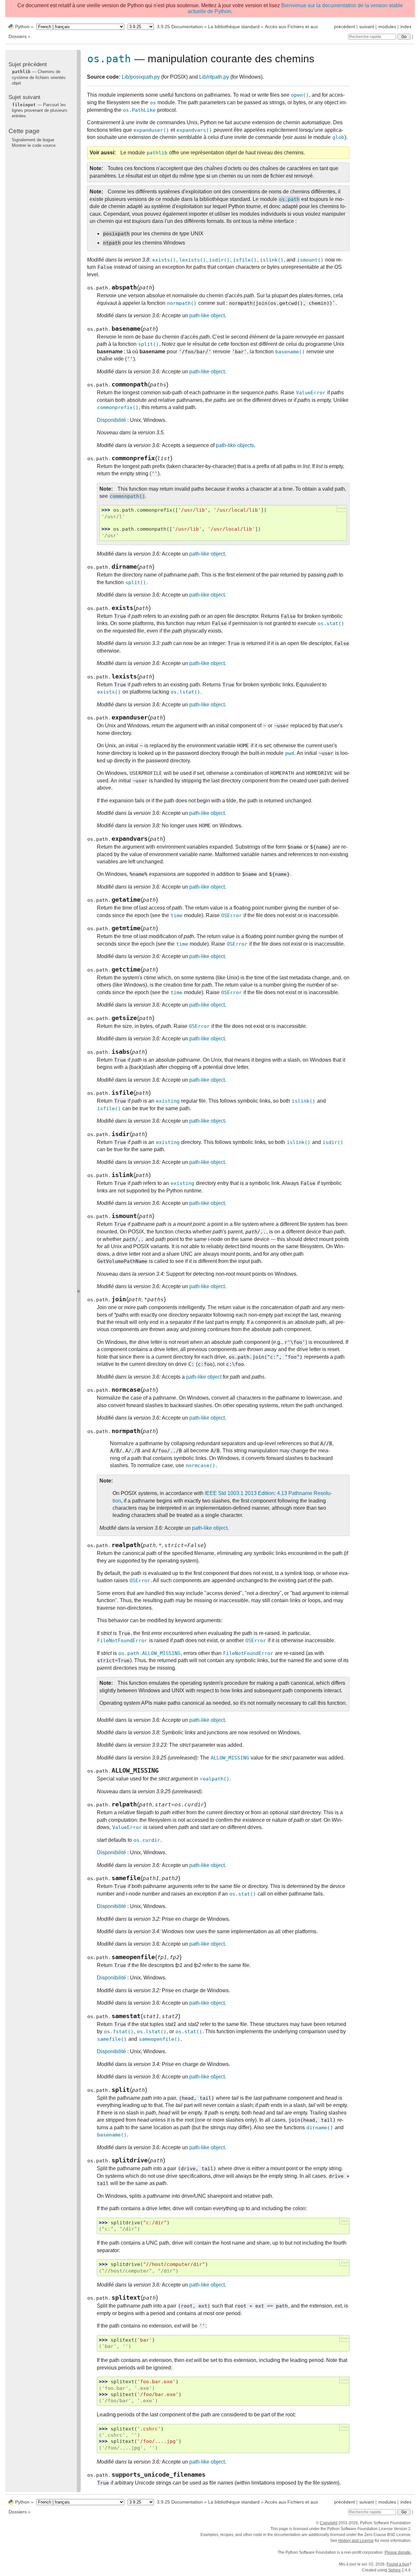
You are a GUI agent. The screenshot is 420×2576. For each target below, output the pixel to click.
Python (22, 27)
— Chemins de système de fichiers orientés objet (39, 77)
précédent (345, 27)
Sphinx (394, 2570)
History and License (356, 2541)
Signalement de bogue (33, 140)
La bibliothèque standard (234, 27)
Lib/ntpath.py (214, 77)
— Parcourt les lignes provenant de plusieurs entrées (40, 110)
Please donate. (398, 2552)
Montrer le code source (34, 145)
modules (387, 27)
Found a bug (398, 2564)
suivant (367, 27)
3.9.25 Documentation (180, 27)
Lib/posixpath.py (141, 77)
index (406, 27)
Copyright (329, 2523)
